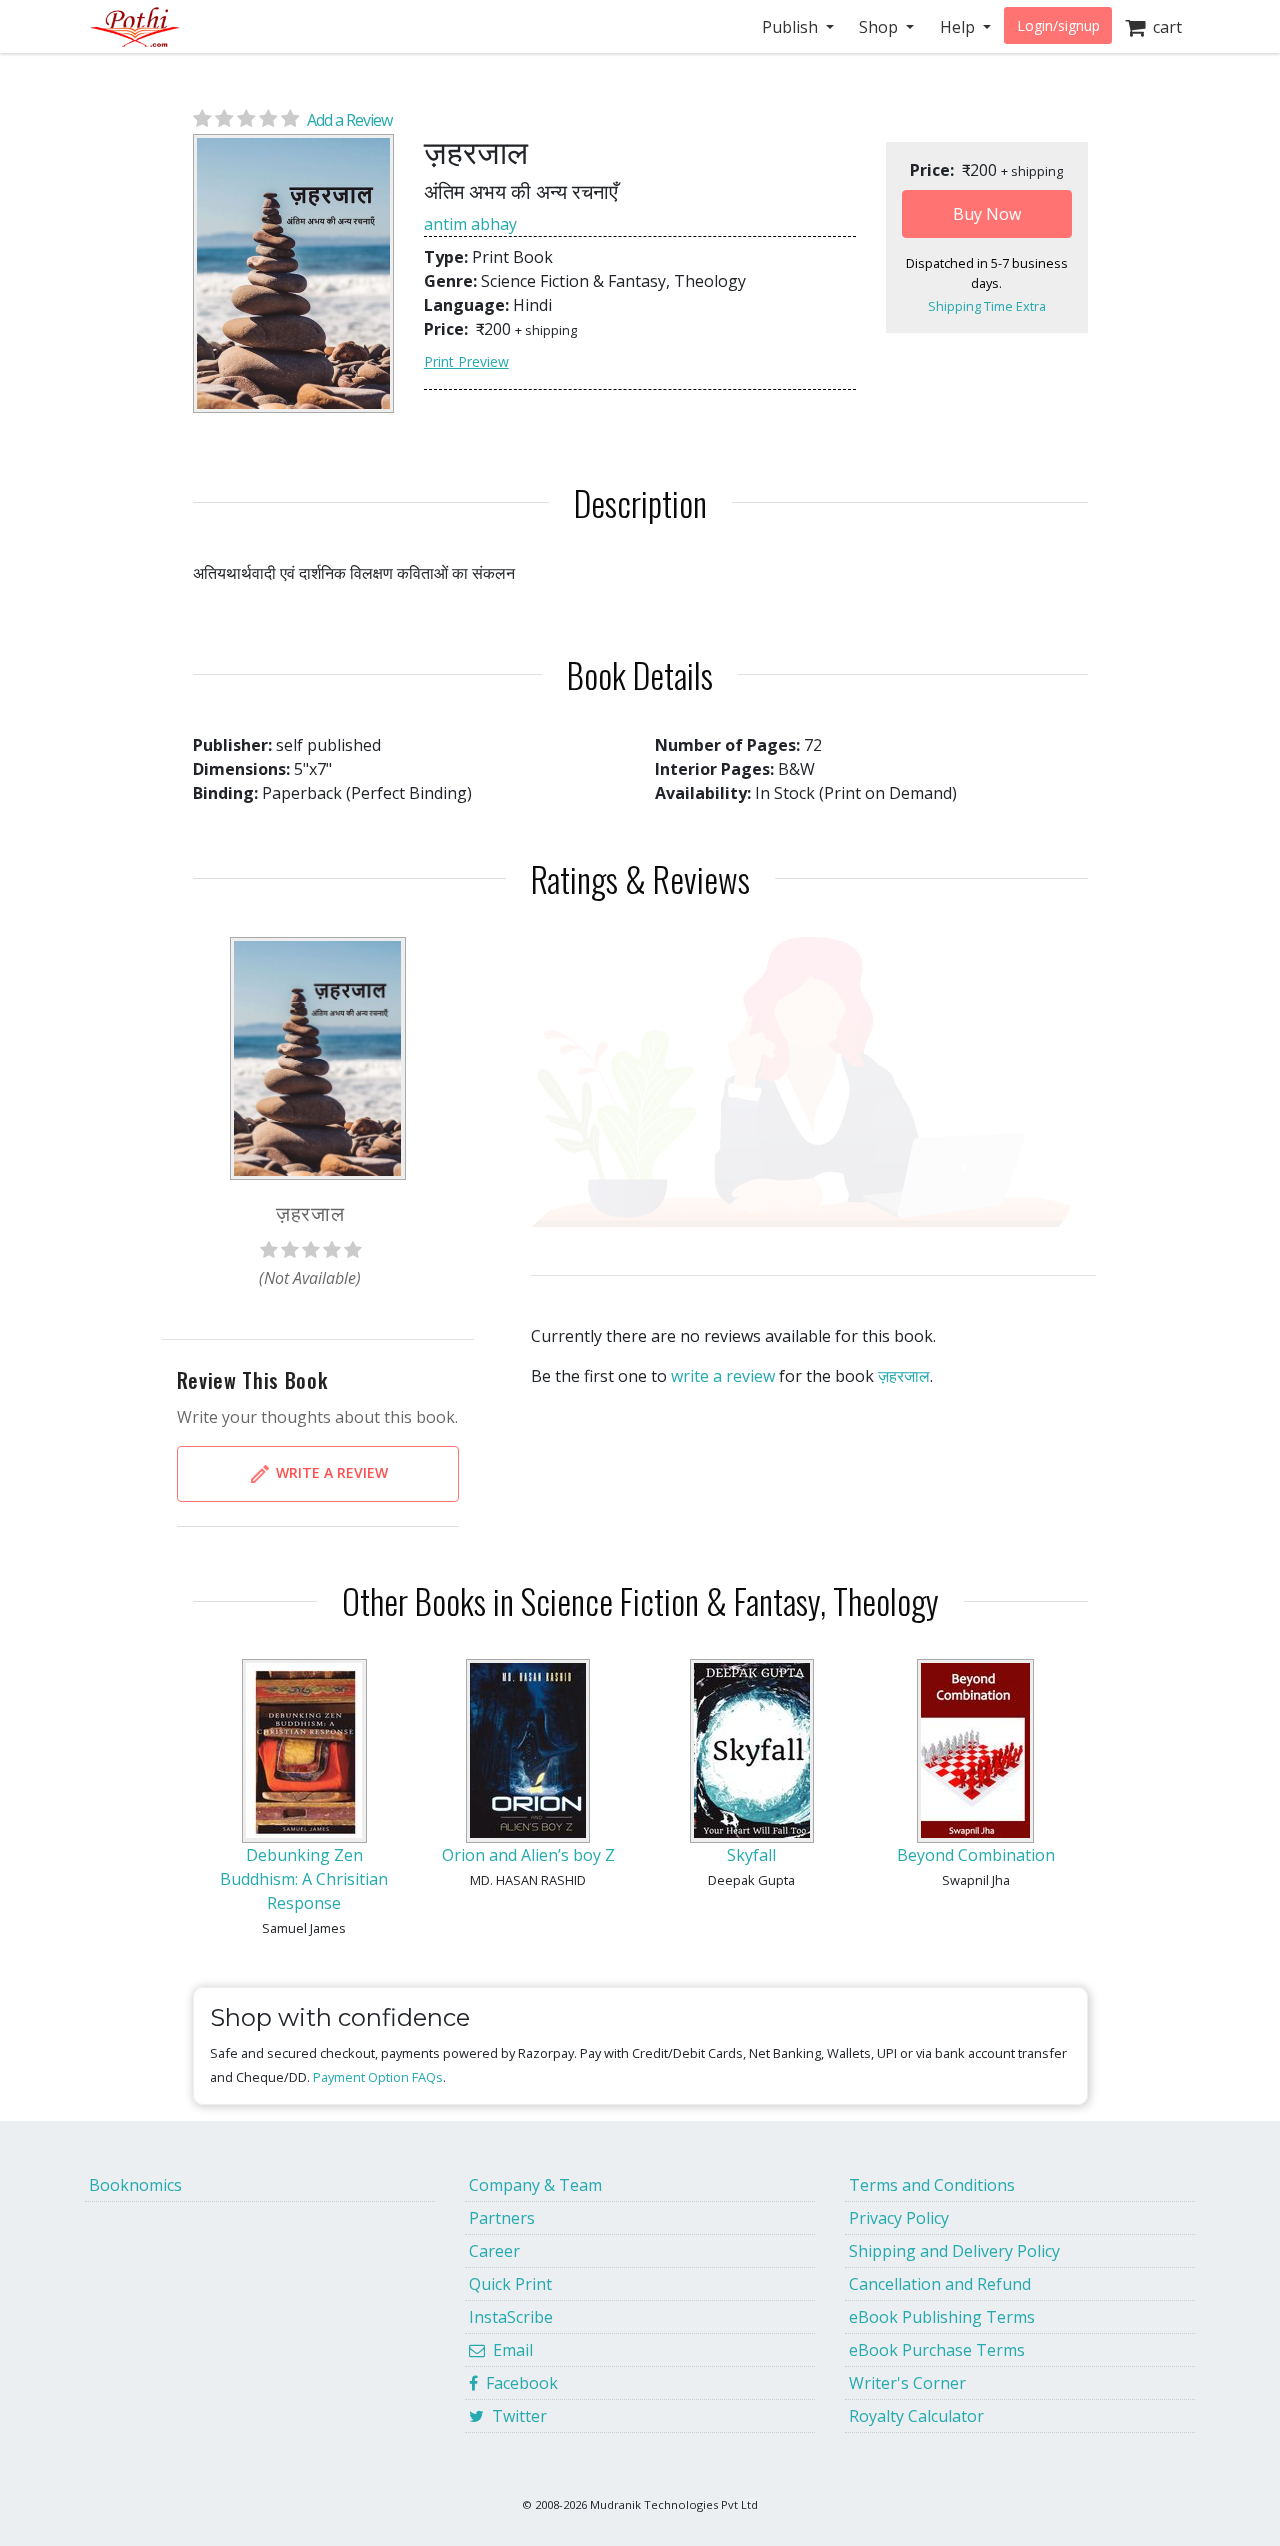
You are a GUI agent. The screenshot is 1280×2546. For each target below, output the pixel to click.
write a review (723, 1376)
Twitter (515, 2416)
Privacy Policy (899, 2218)
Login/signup (1058, 25)
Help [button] (959, 27)
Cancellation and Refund (940, 2284)
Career (494, 2251)
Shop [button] (880, 27)
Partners (502, 2218)
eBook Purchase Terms (937, 2350)
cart (1163, 27)
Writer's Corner (907, 2383)
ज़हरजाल (904, 1376)
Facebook (518, 2383)
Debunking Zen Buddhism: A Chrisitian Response (304, 1879)
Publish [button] (792, 27)
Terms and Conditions (932, 2185)
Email (509, 2350)
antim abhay (470, 224)
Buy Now (987, 214)
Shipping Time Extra (987, 306)
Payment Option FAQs (378, 2077)
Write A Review (330, 1472)
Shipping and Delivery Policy (954, 2251)
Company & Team (535, 2185)
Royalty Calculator (916, 2416)
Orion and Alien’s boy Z (528, 1855)
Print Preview (466, 361)
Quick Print (510, 2284)
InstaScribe (511, 2317)
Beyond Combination (976, 1855)
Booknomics (135, 2185)
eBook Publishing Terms (942, 2317)
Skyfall (751, 1855)
